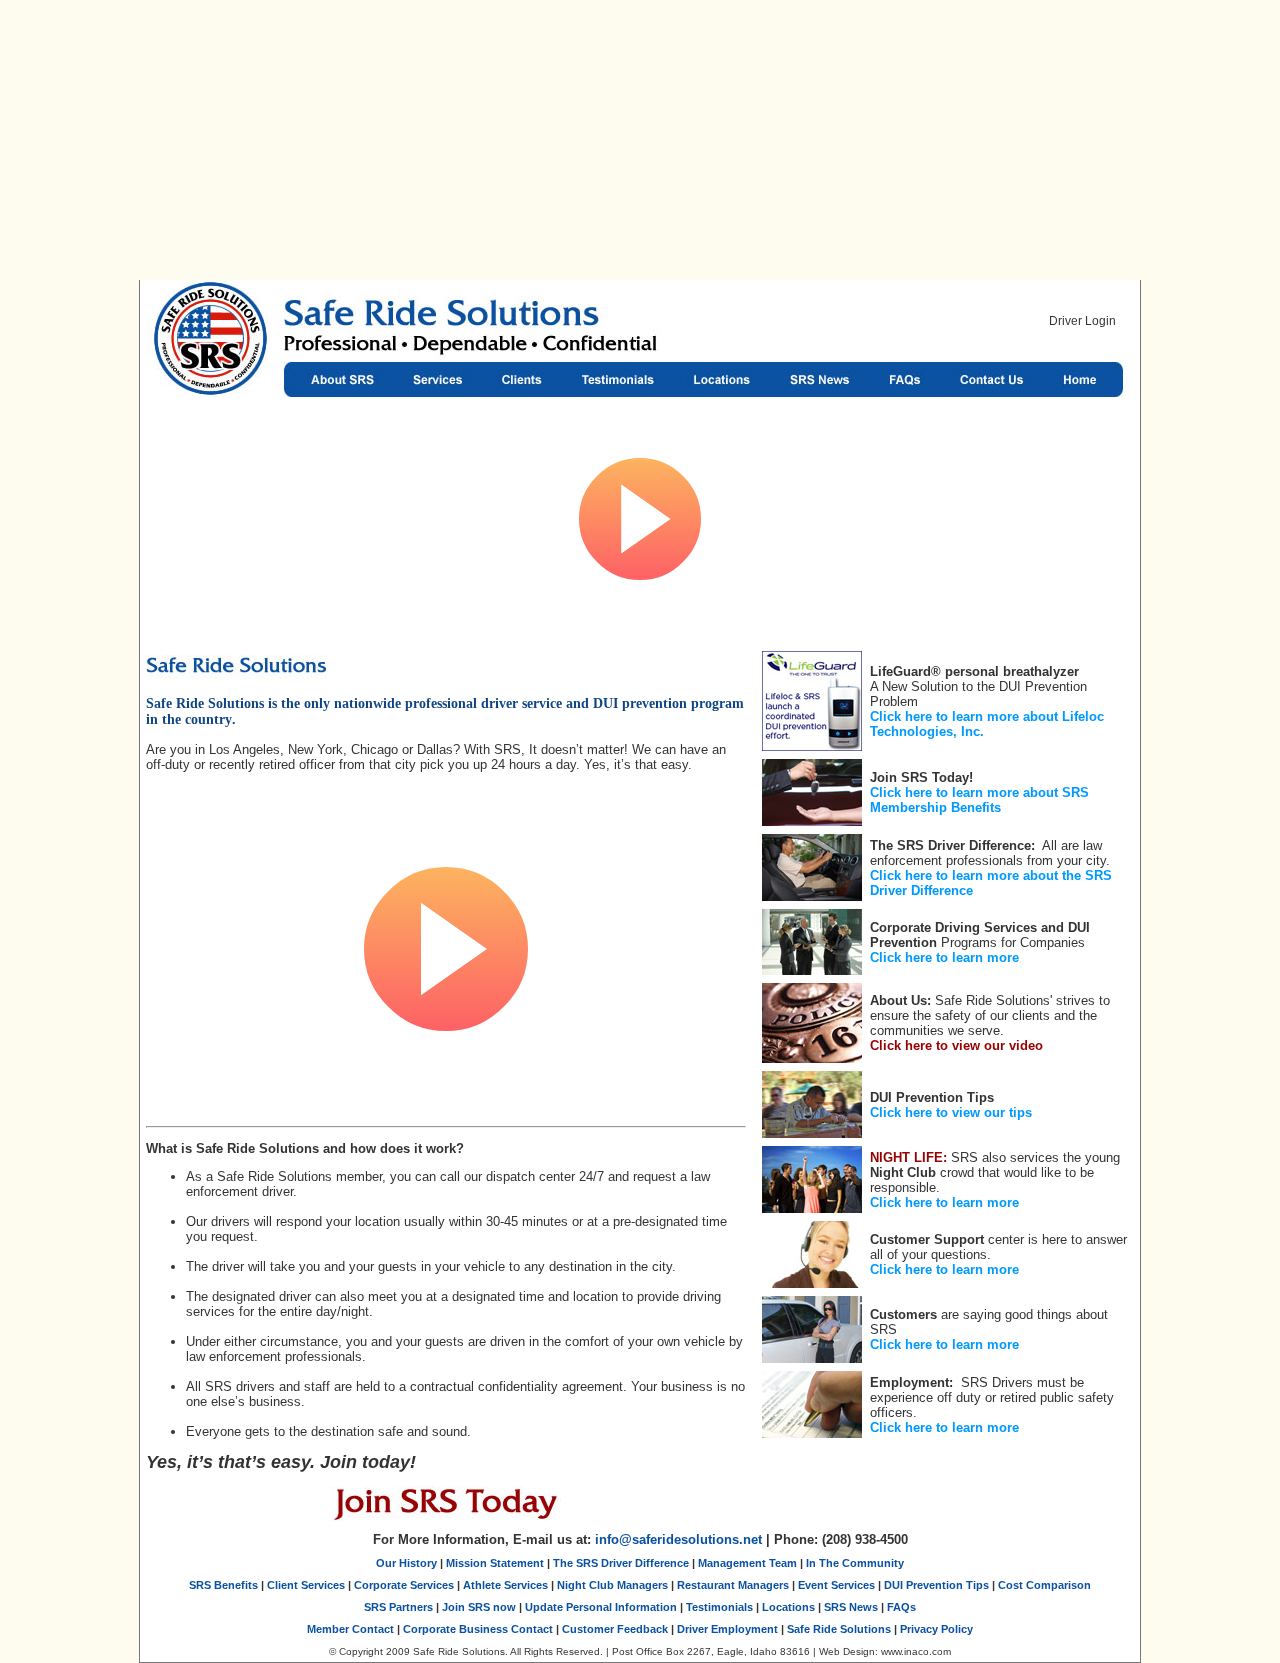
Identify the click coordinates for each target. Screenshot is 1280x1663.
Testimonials (615, 379)
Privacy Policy (936, 1629)
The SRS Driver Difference (621, 1563)
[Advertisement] (640, 140)
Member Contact (350, 1629)
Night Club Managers (612, 1585)
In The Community (855, 1563)
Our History (406, 1563)
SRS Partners (398, 1607)
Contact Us (991, 379)
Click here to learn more (944, 957)
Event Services (836, 1585)
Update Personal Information (601, 1607)
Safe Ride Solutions (211, 379)
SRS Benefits (223, 1585)
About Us (339, 379)
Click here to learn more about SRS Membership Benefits (979, 800)
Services (438, 379)
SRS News (819, 379)
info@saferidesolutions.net (678, 1539)
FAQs (905, 379)
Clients (521, 379)
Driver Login (1082, 321)
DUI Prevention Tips (936, 1585)
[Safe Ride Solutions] (551, 321)
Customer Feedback (615, 1629)
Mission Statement (495, 1563)
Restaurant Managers (733, 1585)
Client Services (306, 1585)
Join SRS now (479, 1607)
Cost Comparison (1044, 1585)
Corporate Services (404, 1585)
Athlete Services (505, 1585)
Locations (720, 379)
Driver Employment (727, 1629)
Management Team (747, 1563)
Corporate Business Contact (478, 1629)
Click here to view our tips (951, 1112)
